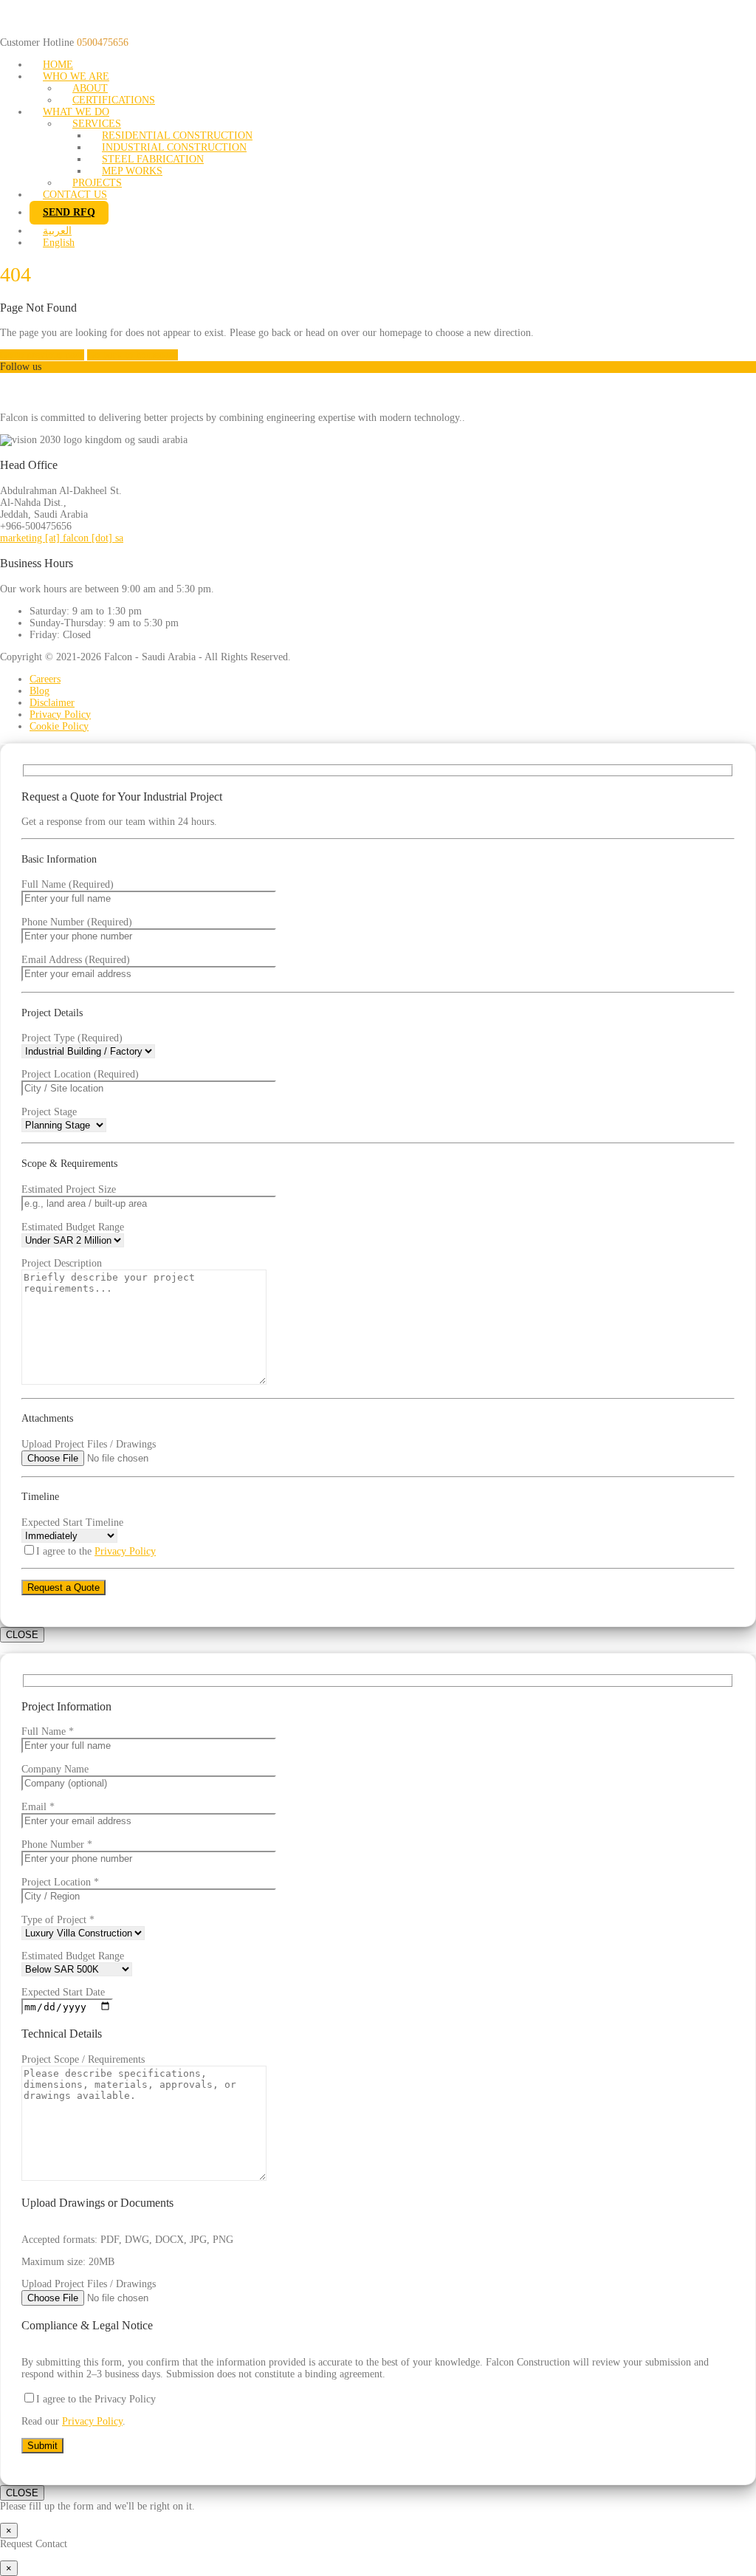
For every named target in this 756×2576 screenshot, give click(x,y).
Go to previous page (42, 355)
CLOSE (22, 1635)
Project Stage (49, 1112)
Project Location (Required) (80, 1074)
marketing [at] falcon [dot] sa (62, 538)
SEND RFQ (69, 212)
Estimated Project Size (69, 1189)
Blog (39, 691)
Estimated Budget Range (73, 1227)
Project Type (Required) (72, 1038)
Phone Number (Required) (77, 922)
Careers (45, 679)
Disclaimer (52, 703)
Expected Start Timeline (72, 1522)
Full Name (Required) (68, 884)
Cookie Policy (59, 726)
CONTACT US (75, 195)
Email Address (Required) (76, 960)
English (59, 243)
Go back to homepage (133, 355)
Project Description (62, 1263)
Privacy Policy (60, 715)
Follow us (21, 367)
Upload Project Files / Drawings (89, 1444)
